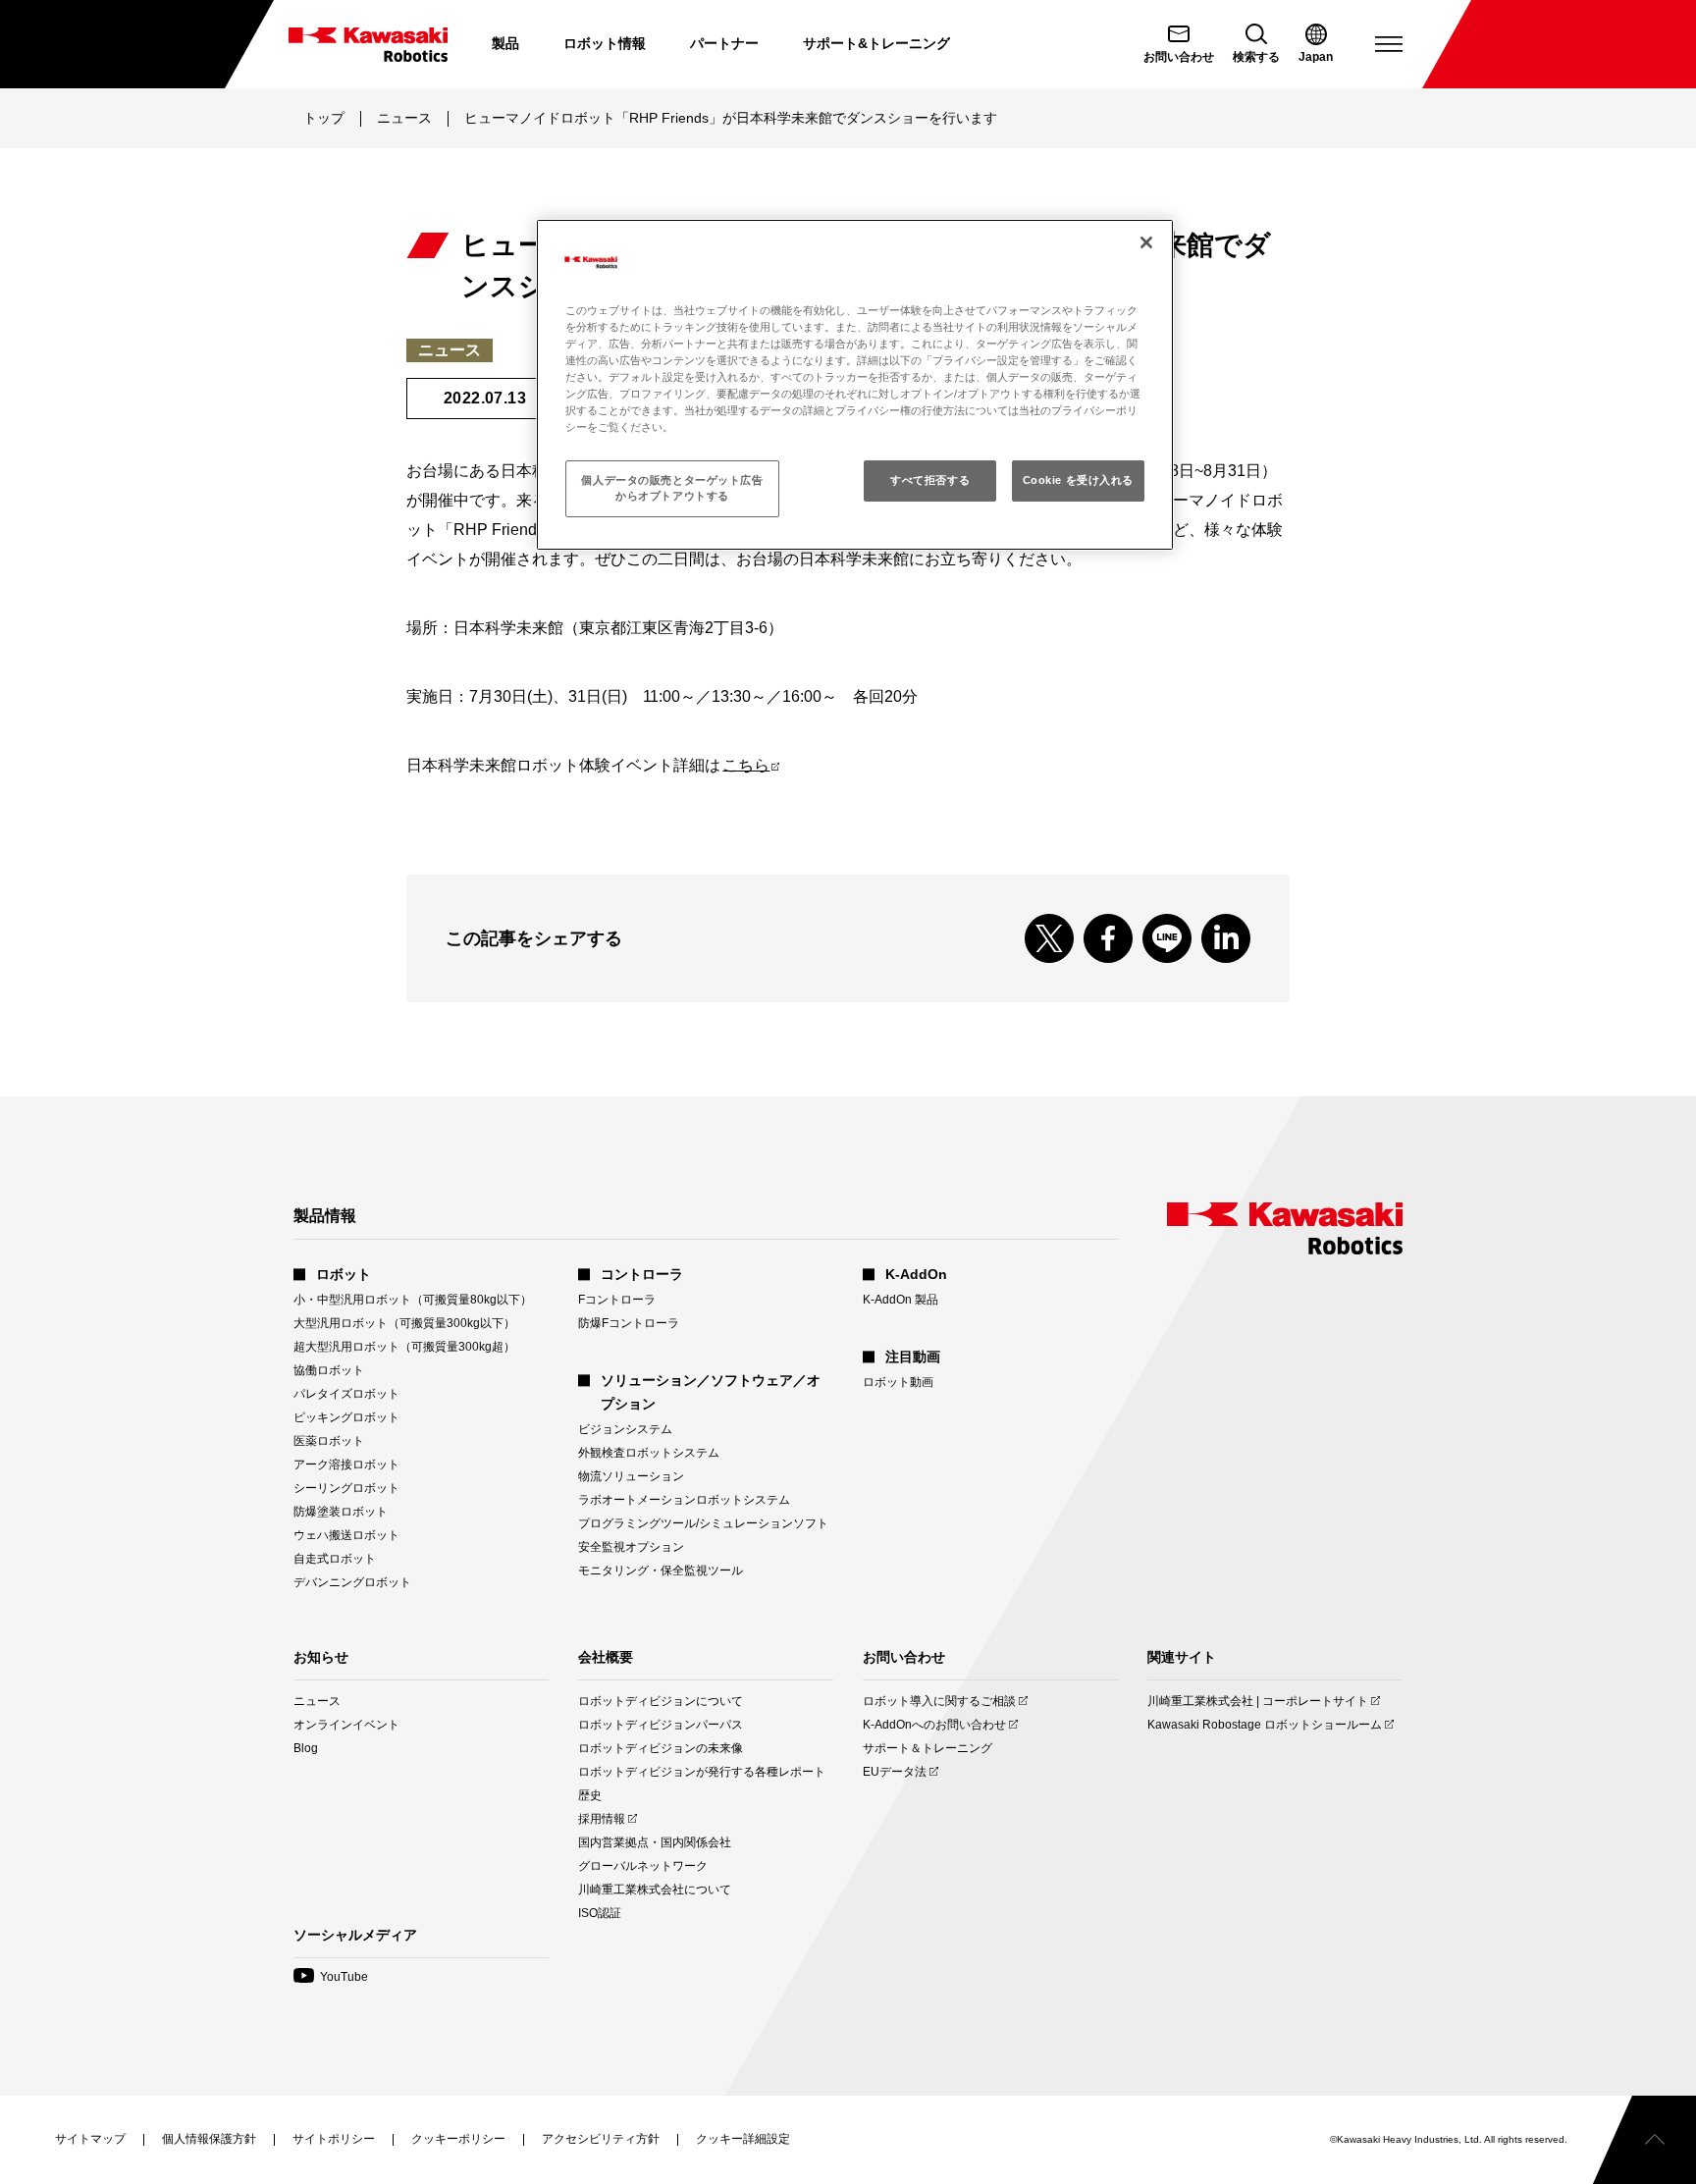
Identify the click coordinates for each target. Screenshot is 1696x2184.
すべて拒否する (930, 480)
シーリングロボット (346, 1488)
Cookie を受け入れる (1078, 480)
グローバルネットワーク (643, 1866)
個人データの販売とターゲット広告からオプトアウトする (672, 488)
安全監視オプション (631, 1547)
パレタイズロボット (346, 1394)
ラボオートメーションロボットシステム (684, 1500)
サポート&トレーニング (876, 43)
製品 (505, 43)
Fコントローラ (617, 1300)
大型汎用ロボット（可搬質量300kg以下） (404, 1323)
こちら (751, 765)
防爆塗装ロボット (341, 1512)
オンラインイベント (346, 1725)
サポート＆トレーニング (927, 1748)
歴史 (590, 1795)
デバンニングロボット (352, 1582)
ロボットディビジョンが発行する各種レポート (702, 1772)
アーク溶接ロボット (346, 1465)
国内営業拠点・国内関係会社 (655, 1842)
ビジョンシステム (625, 1429)
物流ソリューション (631, 1476)
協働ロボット (329, 1370)
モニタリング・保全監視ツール (661, 1571)
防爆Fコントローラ (629, 1323)
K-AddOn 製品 (901, 1300)
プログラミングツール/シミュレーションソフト (703, 1523)
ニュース (404, 118)
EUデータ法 (895, 1772)
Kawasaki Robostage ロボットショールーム (1265, 1725)
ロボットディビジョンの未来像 (661, 1748)
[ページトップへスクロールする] (1644, 2140)
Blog (306, 1748)
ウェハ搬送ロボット (346, 1535)
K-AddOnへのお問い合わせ (934, 1725)
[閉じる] (1146, 242)
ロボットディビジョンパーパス (661, 1725)
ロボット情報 (605, 43)
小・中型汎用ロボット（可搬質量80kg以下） (413, 1300)
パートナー (724, 43)
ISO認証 (600, 1913)
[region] (855, 385)
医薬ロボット (329, 1441)
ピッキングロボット (346, 1417)
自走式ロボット (335, 1559)
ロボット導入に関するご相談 (939, 1702)
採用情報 (602, 1819)
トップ (324, 118)
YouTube (331, 1977)
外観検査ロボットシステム (649, 1453)
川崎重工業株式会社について (655, 1890)
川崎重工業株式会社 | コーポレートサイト (1258, 1702)
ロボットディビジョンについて (661, 1701)
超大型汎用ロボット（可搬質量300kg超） (404, 1347)
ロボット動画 (898, 1382)
